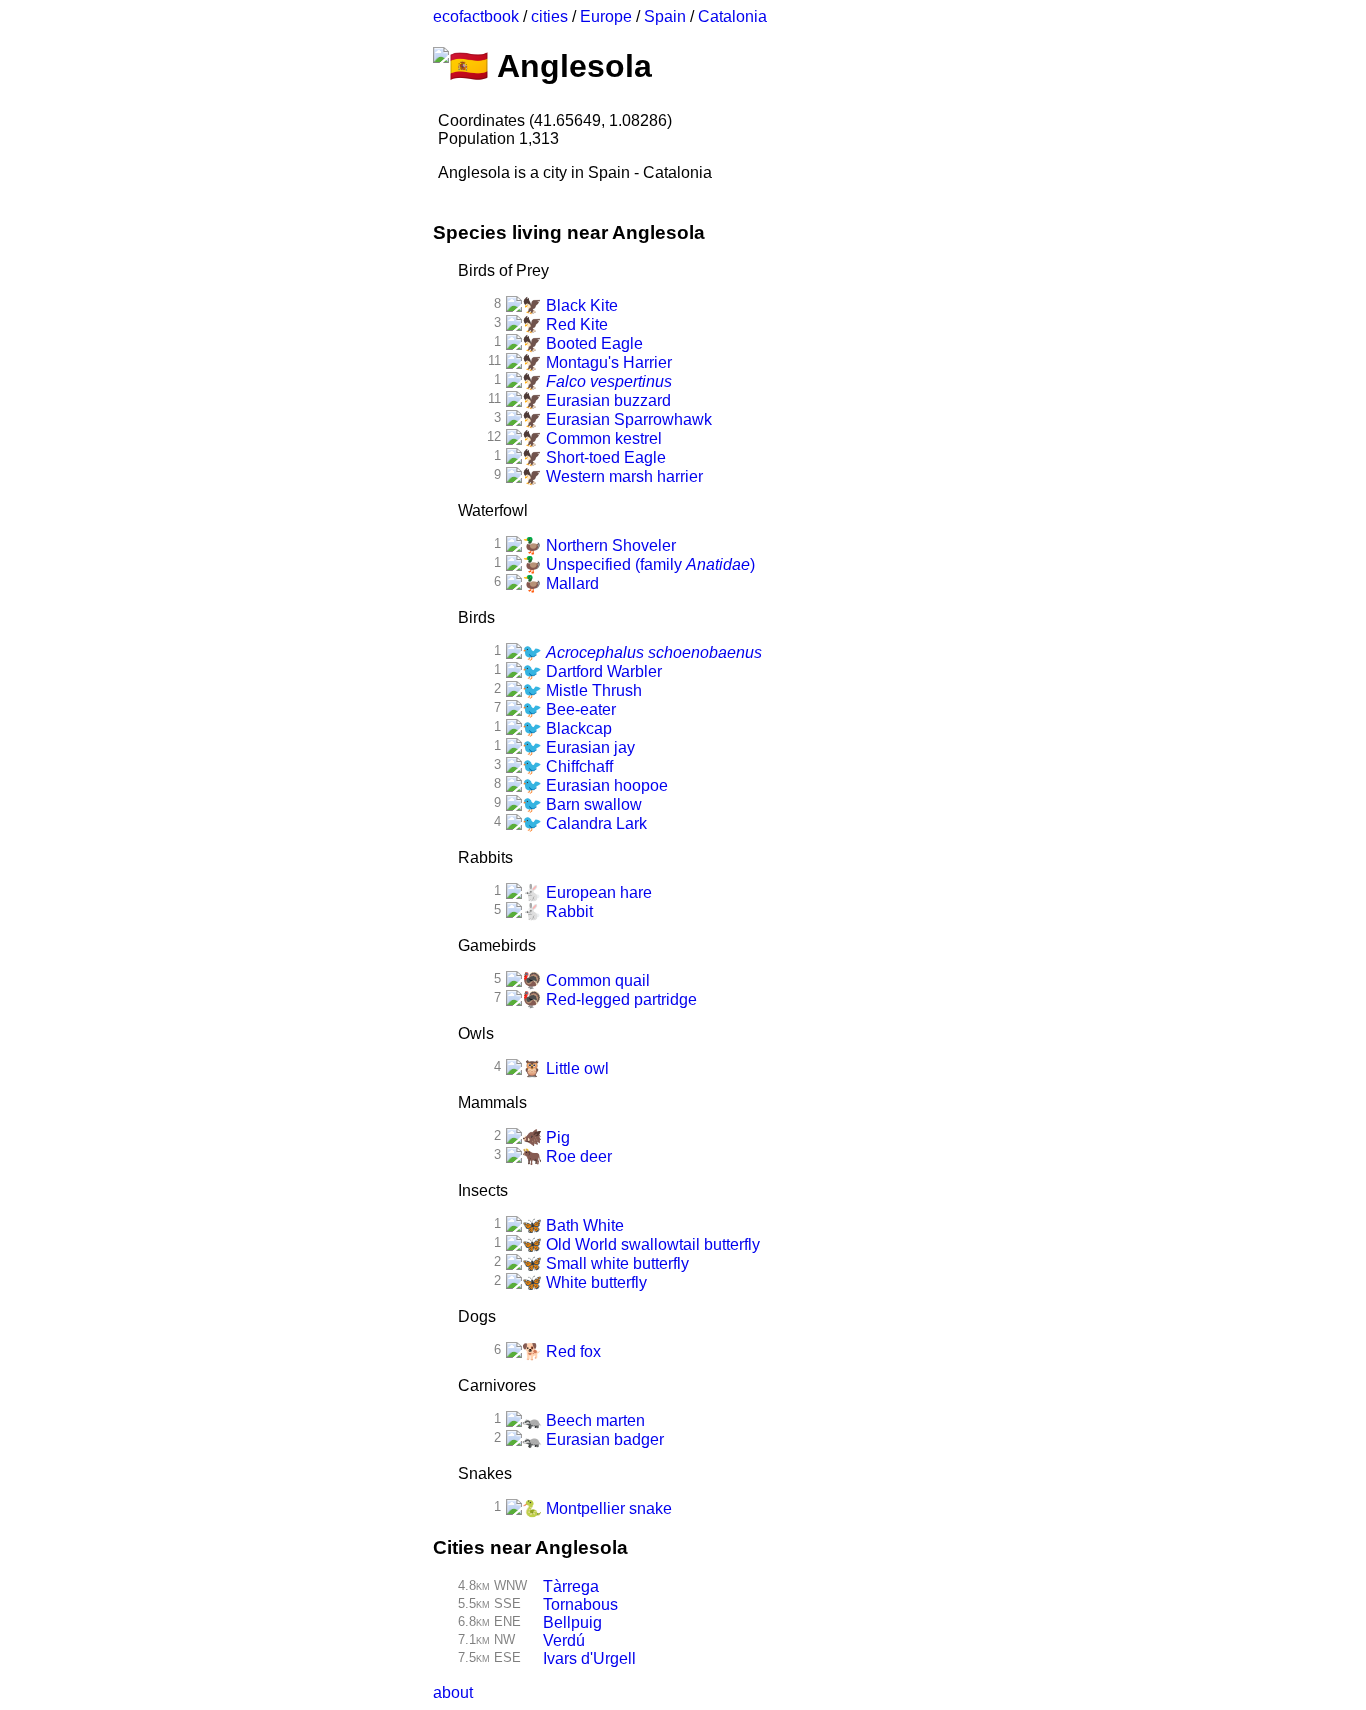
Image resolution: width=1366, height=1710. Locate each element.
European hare (597, 892)
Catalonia (732, 16)
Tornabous (580, 1604)
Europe (606, 16)
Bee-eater (579, 709)
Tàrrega (571, 1586)
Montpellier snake (607, 1508)
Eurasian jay (588, 747)
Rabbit (567, 911)
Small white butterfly (615, 1263)
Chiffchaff (577, 766)
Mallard (570, 583)
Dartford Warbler (602, 671)
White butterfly (594, 1282)
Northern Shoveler (609, 545)
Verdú (564, 1640)
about (453, 1692)
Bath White (583, 1225)
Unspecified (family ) (648, 564)
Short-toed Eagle (604, 457)
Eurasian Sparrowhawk (627, 419)
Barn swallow (592, 804)
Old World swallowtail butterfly (651, 1244)
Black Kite (580, 305)
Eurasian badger (603, 1439)
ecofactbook (476, 16)
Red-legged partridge (619, 999)
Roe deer (577, 1156)
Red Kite (575, 324)
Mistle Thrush (592, 690)
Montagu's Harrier (607, 362)
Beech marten (593, 1420)
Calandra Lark (594, 823)
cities (549, 16)
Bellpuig (572, 1622)
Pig (556, 1137)
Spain (665, 16)
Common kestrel (602, 438)
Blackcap (577, 728)
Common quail (596, 980)
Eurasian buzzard (606, 400)
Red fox (571, 1351)
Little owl (575, 1068)
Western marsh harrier (622, 476)
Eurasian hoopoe (605, 785)
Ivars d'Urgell (589, 1658)
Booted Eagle (592, 343)
